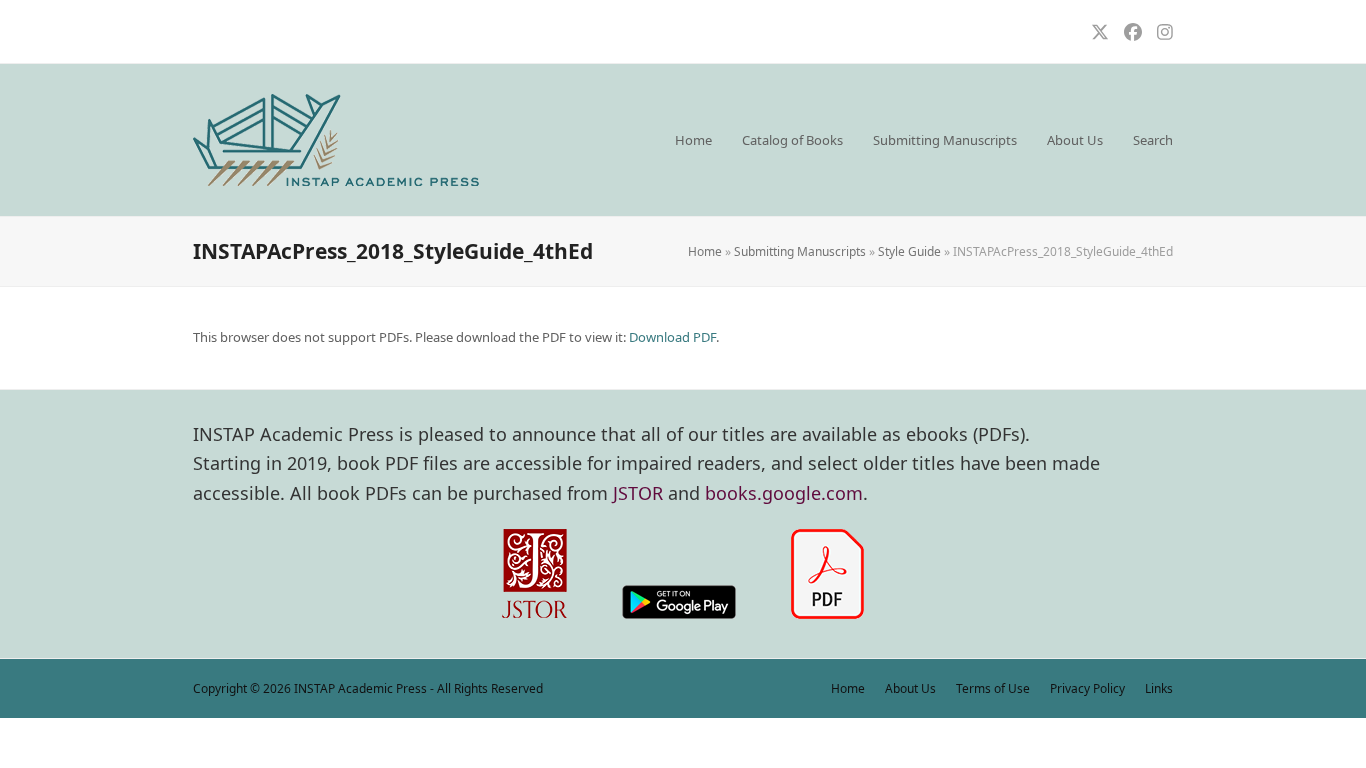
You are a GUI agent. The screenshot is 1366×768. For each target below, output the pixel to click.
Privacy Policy (1087, 688)
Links (1159, 688)
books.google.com (784, 493)
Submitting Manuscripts (800, 251)
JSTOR (638, 493)
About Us (910, 688)
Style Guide (909, 251)
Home (705, 251)
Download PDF (672, 337)
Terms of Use (993, 688)
